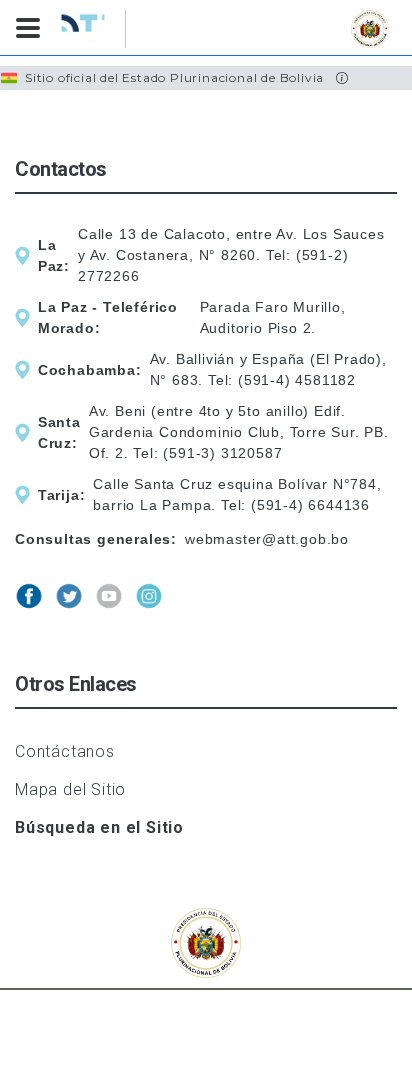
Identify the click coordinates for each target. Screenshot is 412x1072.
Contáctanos (65, 751)
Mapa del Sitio (70, 789)
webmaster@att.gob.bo (267, 539)
